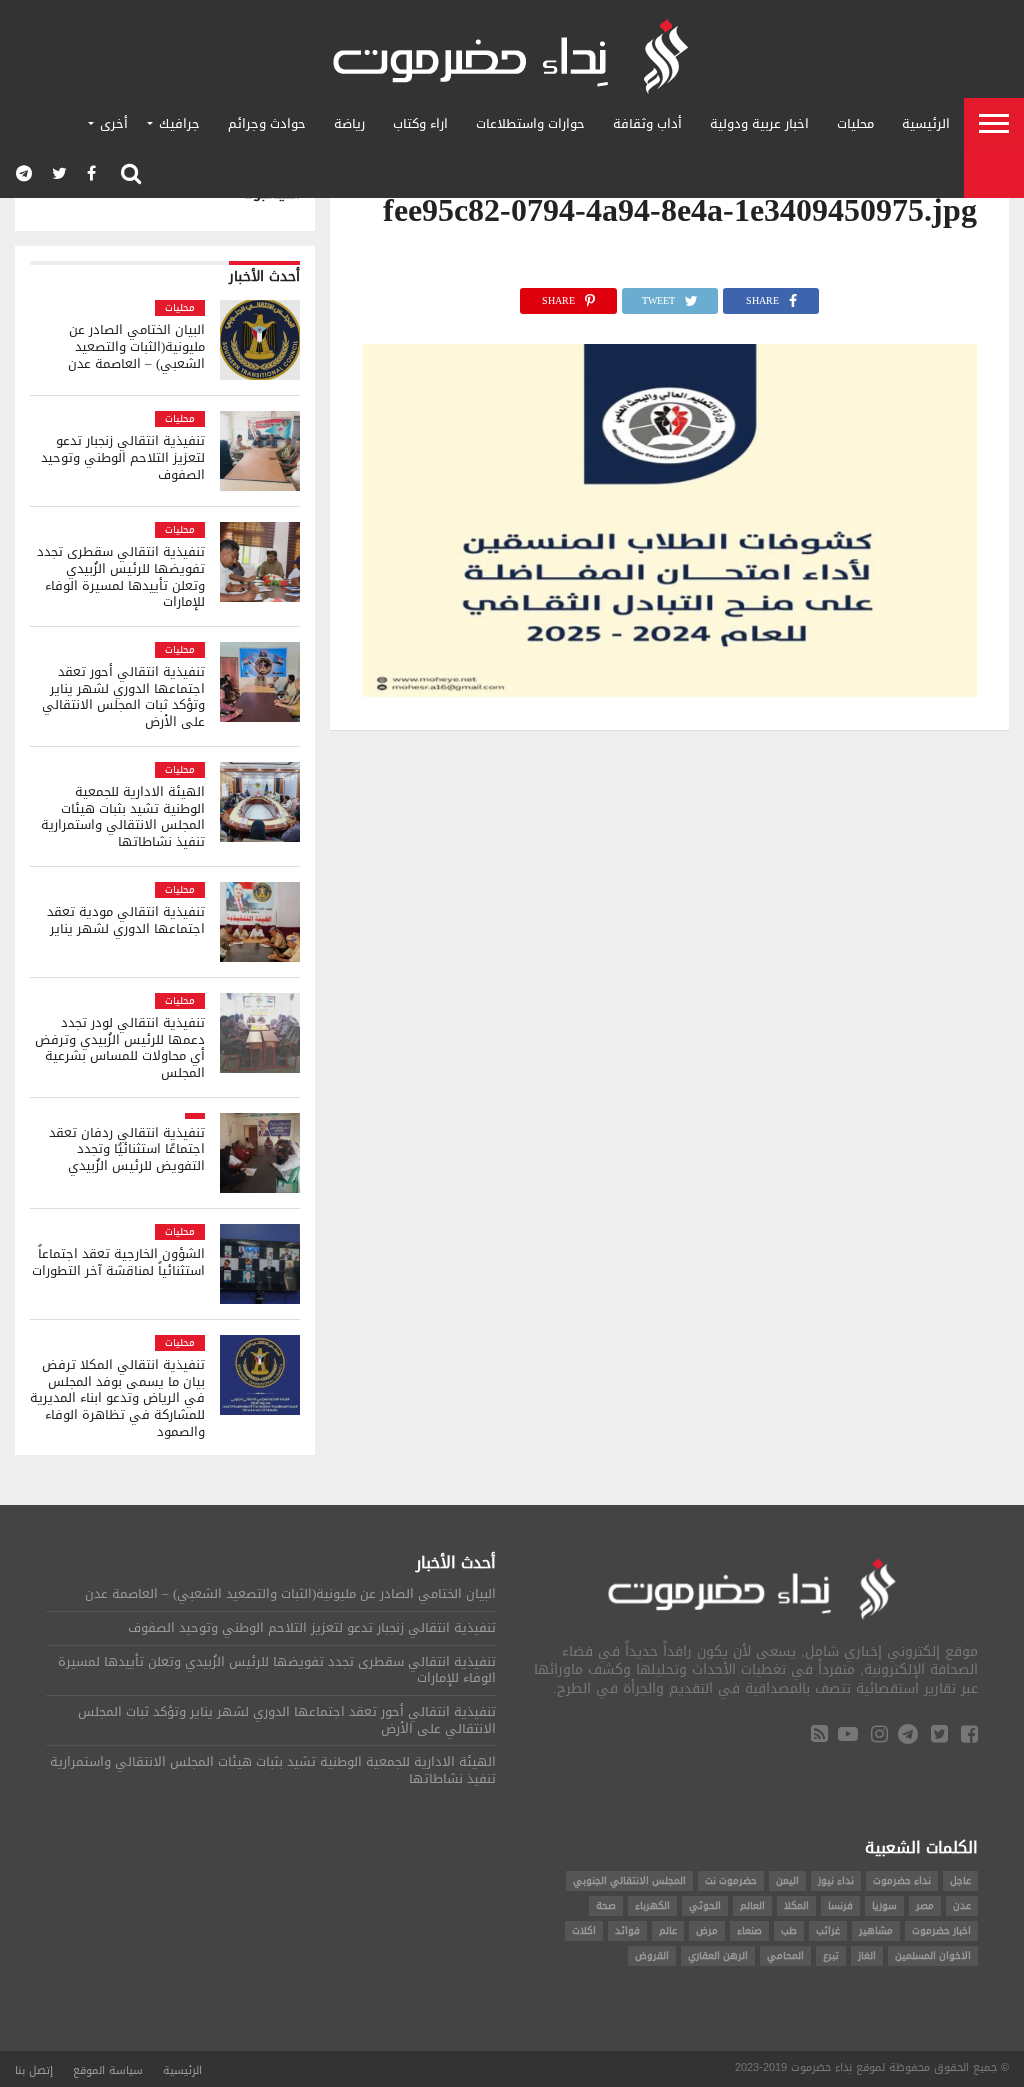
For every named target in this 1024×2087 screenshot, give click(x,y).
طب (789, 1930)
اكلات (584, 1930)
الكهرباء (652, 1905)
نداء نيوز (836, 1880)
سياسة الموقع (108, 2070)
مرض (707, 1930)
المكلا (796, 1905)
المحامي (785, 1955)
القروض (652, 1955)
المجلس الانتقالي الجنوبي (629, 1880)
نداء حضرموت (902, 1880)
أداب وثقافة (647, 123)
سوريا (884, 1905)
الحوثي (705, 1905)
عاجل (960, 1880)
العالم (752, 1905)
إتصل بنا (34, 2070)
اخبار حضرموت (941, 1930)
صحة (606, 1905)
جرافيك (179, 123)
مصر (925, 1905)
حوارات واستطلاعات (530, 123)
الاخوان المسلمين (933, 1955)
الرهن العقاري (718, 1955)
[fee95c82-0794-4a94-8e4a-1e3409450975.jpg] (670, 691)
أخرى (114, 123)
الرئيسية (926, 123)
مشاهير (876, 1930)
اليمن (787, 1880)
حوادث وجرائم (267, 123)
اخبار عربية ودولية (759, 123)
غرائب (828, 1930)
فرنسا (840, 1905)
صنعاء (749, 1930)
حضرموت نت (731, 1880)
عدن (962, 1905)
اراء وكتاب (420, 123)
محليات (855, 123)
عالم (668, 1930)
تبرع (831, 1955)
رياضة (349, 123)
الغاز (867, 1955)
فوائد (627, 1930)
